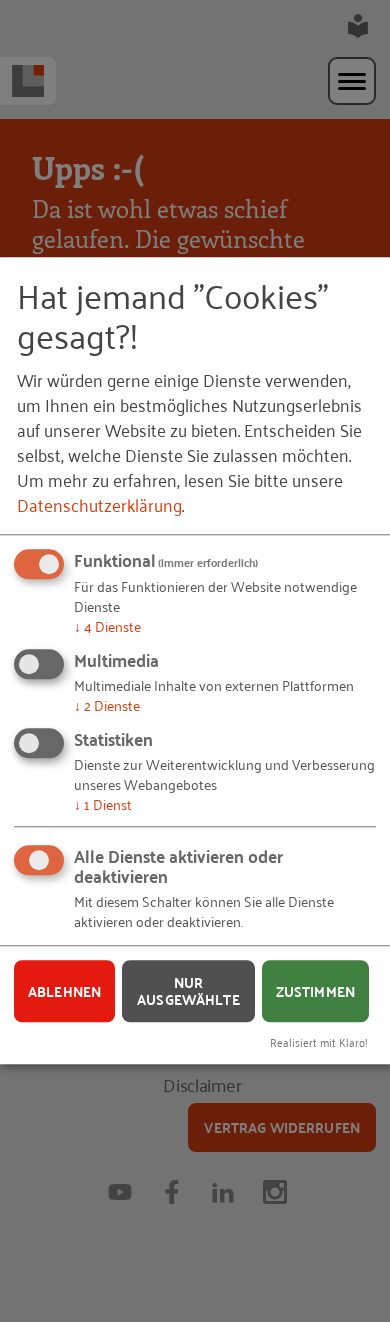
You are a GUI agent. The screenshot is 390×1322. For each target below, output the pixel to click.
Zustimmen (315, 991)
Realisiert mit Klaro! (319, 1041)
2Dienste (107, 704)
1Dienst (103, 803)
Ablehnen (64, 991)
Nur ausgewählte (188, 991)
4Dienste (107, 626)
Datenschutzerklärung (99, 505)
